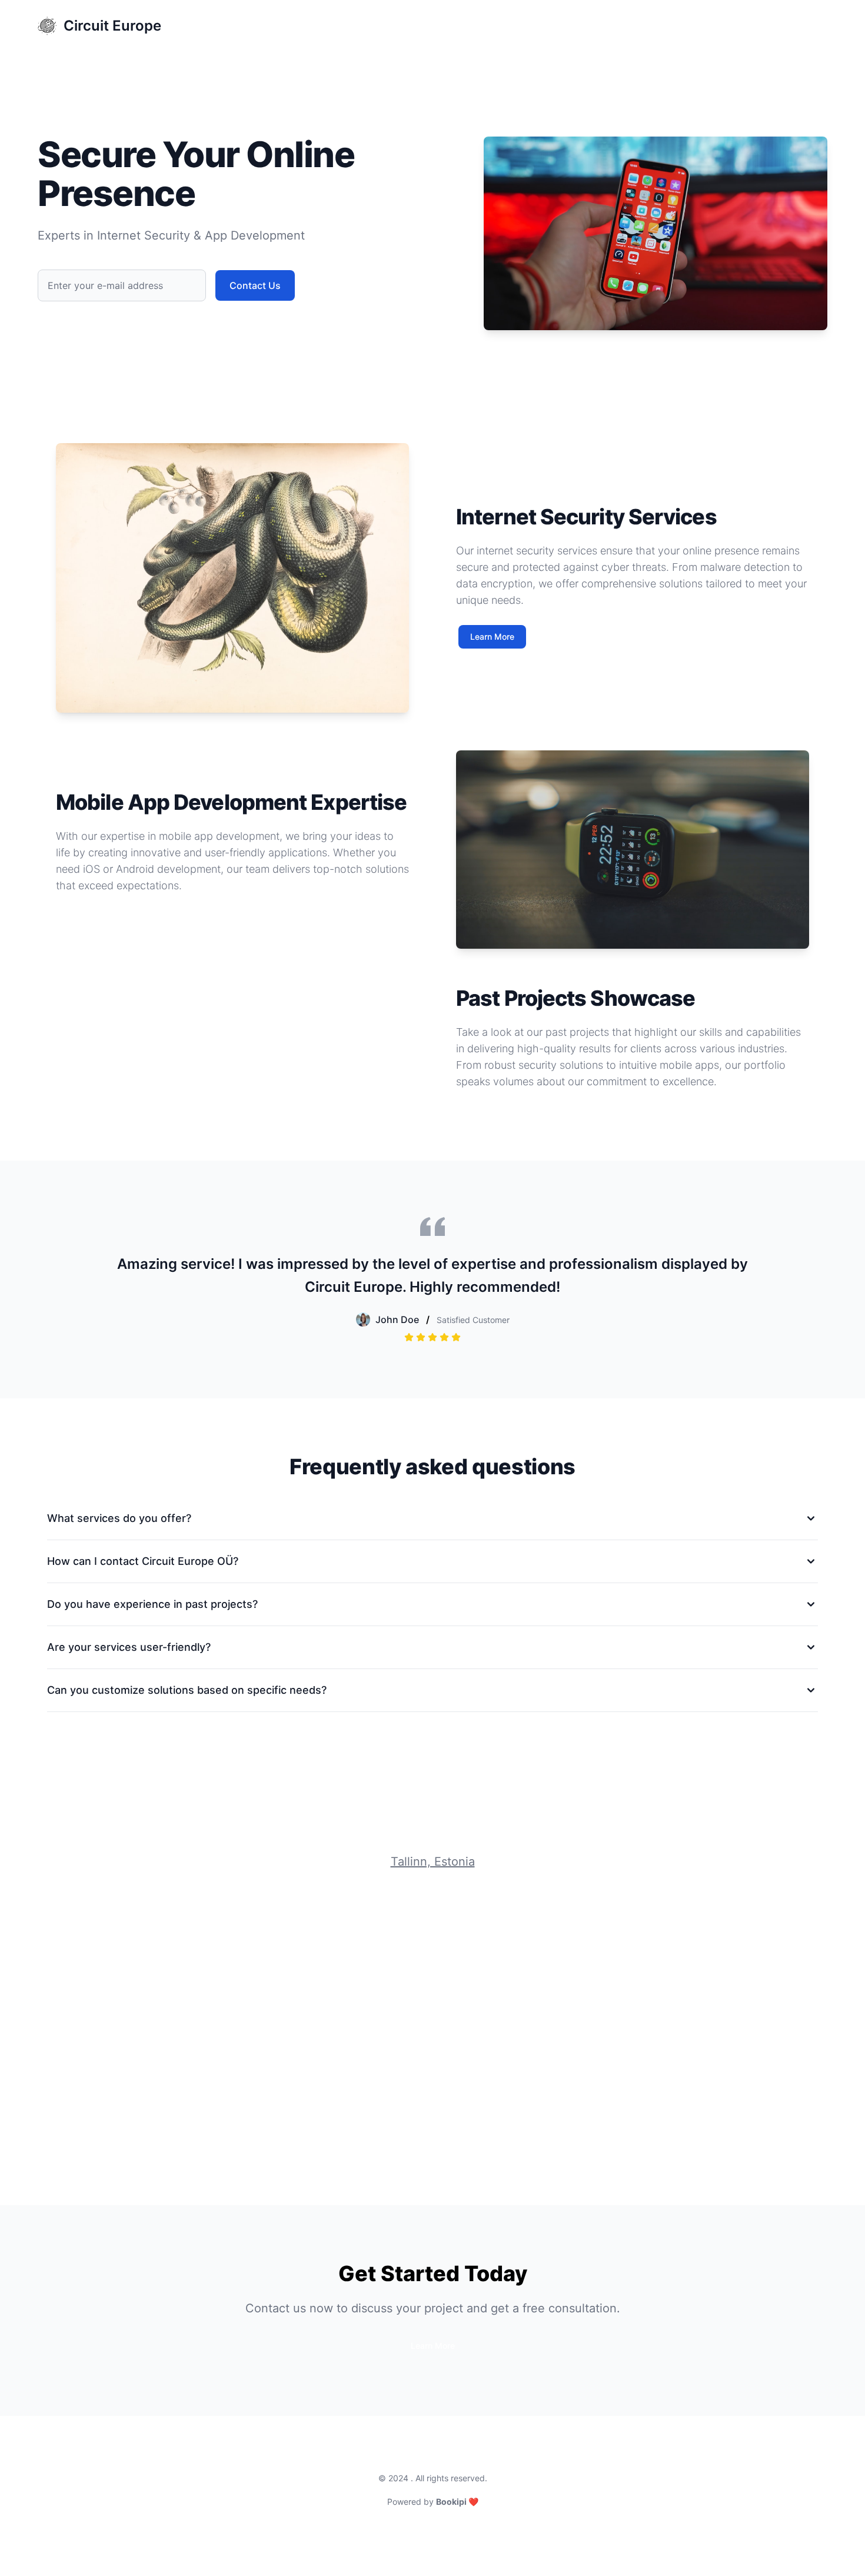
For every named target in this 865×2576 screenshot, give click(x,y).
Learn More (492, 636)
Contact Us (799, 26)
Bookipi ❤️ (457, 2502)
